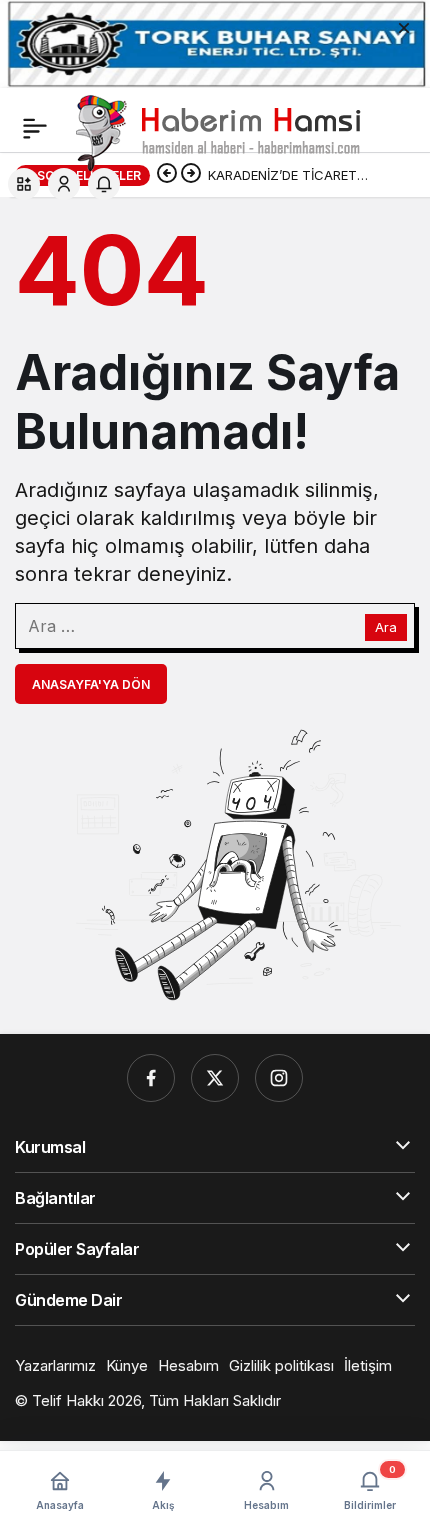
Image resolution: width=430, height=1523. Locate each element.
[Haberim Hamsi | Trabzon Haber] (216, 131)
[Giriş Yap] (64, 184)
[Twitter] (215, 1078)
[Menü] (35, 128)
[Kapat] (404, 26)
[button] (24, 184)
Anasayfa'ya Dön (91, 684)
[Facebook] (151, 1078)
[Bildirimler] (104, 184)
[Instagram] (279, 1078)
